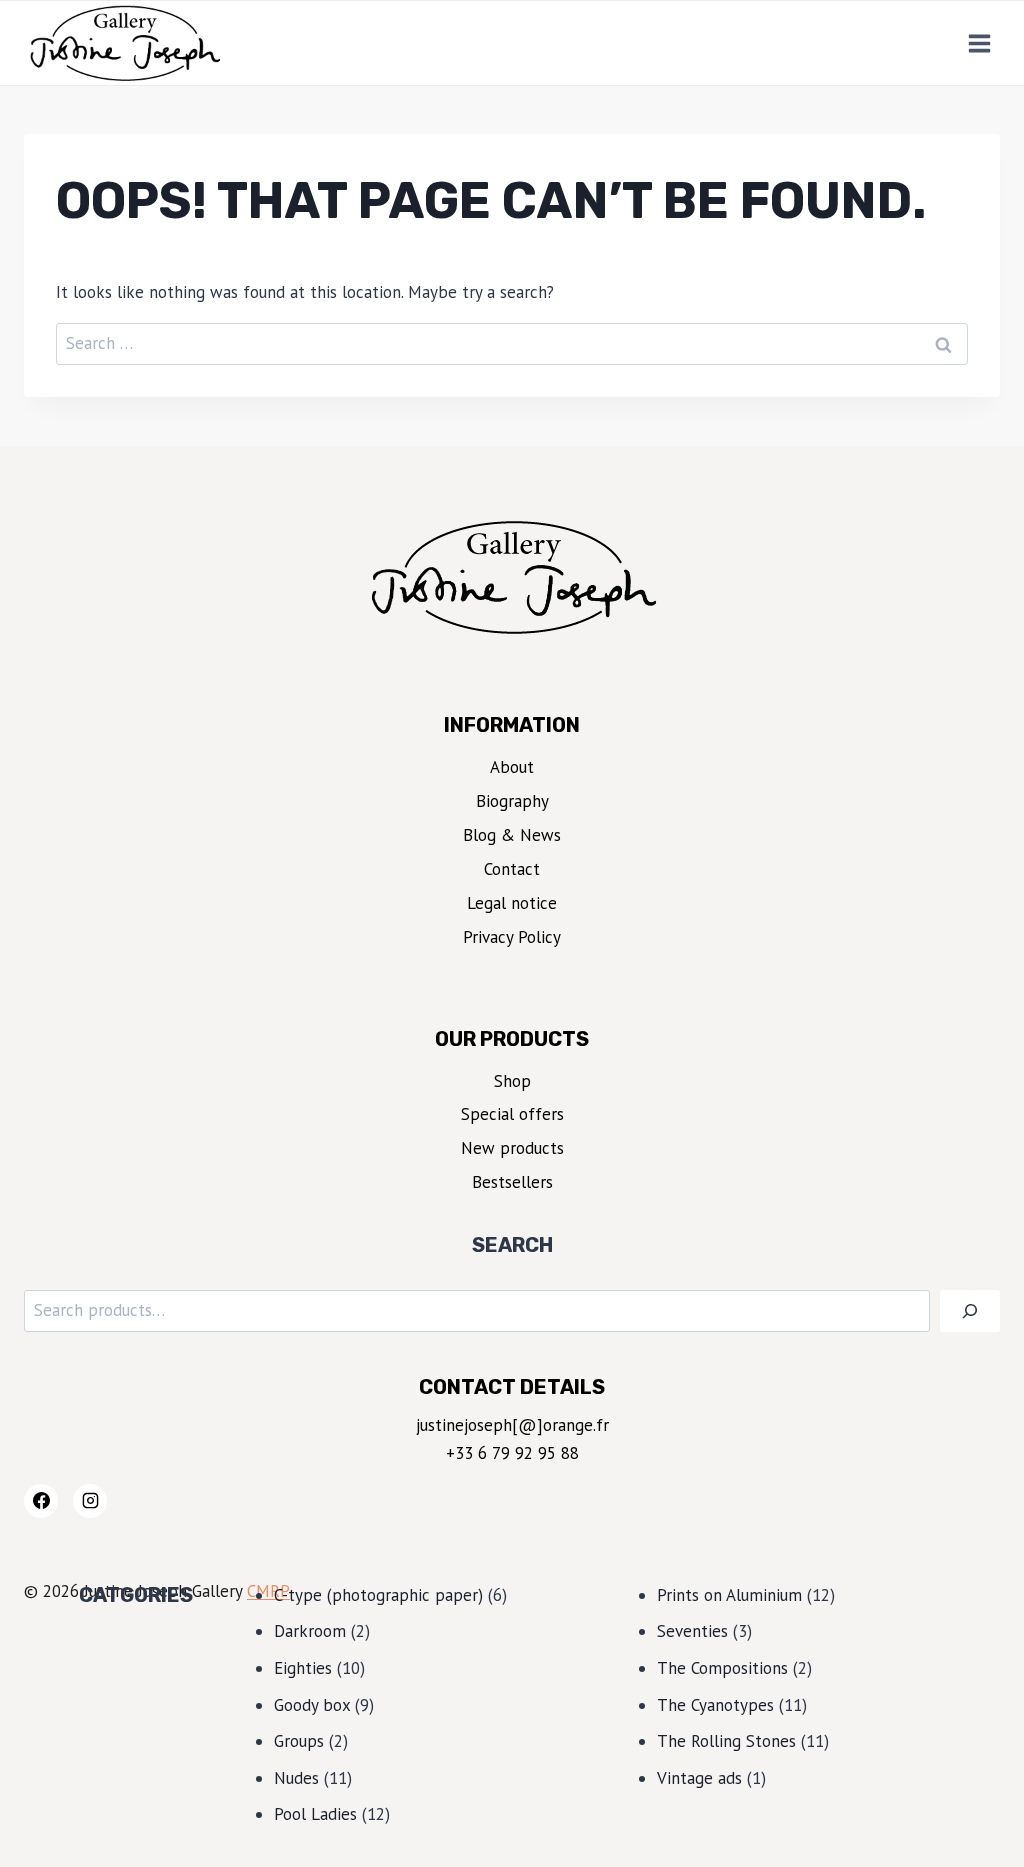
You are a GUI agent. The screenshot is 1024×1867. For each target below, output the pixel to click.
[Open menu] (979, 43)
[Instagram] (90, 1501)
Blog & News (512, 835)
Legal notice (512, 903)
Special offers (512, 1114)
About (512, 767)
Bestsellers (512, 1182)
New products (512, 1148)
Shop (512, 1081)
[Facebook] (41, 1501)
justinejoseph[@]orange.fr (512, 1425)
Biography (512, 801)
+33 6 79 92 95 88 (512, 1453)
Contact (512, 869)
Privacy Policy (512, 937)
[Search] (970, 1311)
